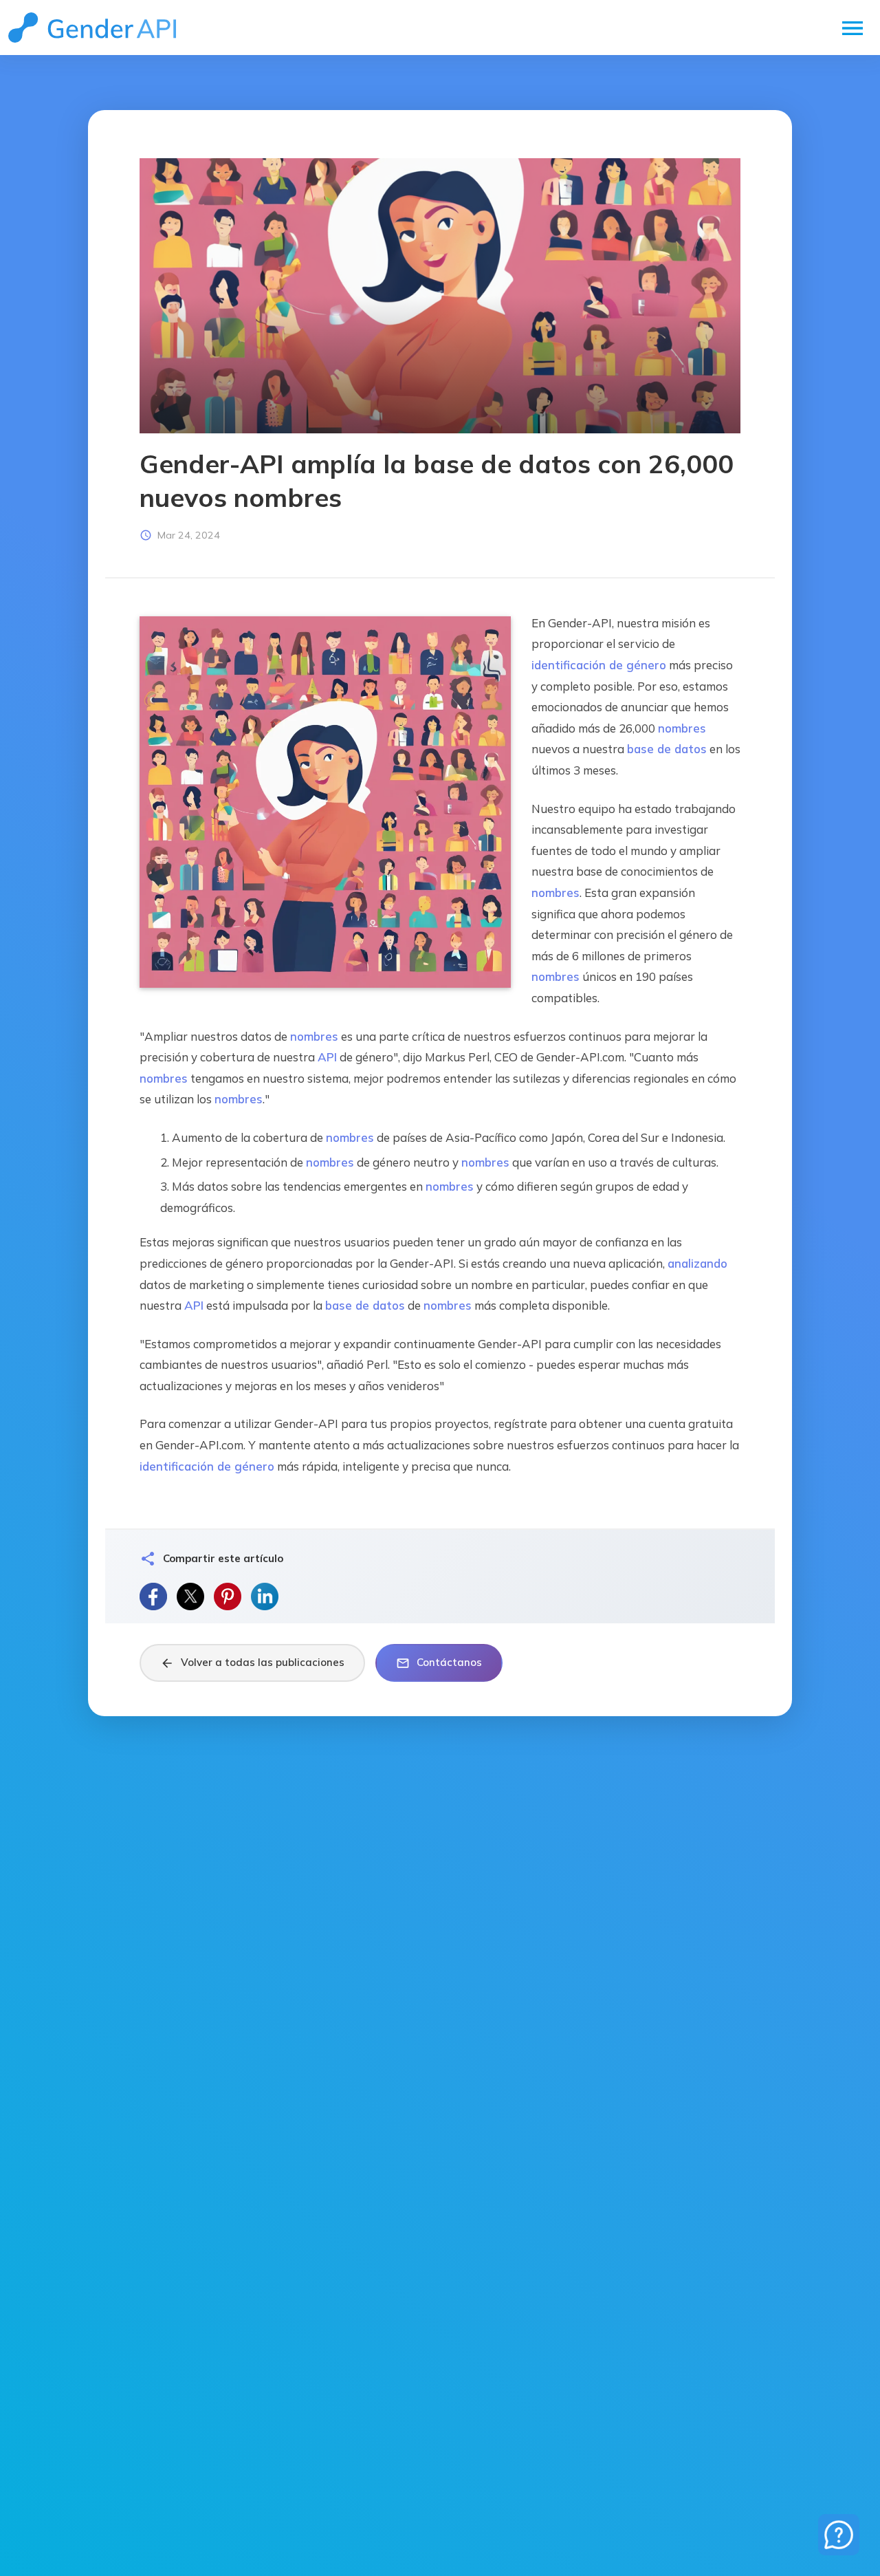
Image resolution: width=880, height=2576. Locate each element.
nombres (682, 728)
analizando (697, 1263)
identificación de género (599, 665)
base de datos (667, 749)
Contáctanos (439, 1663)
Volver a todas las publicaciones (252, 1663)
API (327, 1057)
